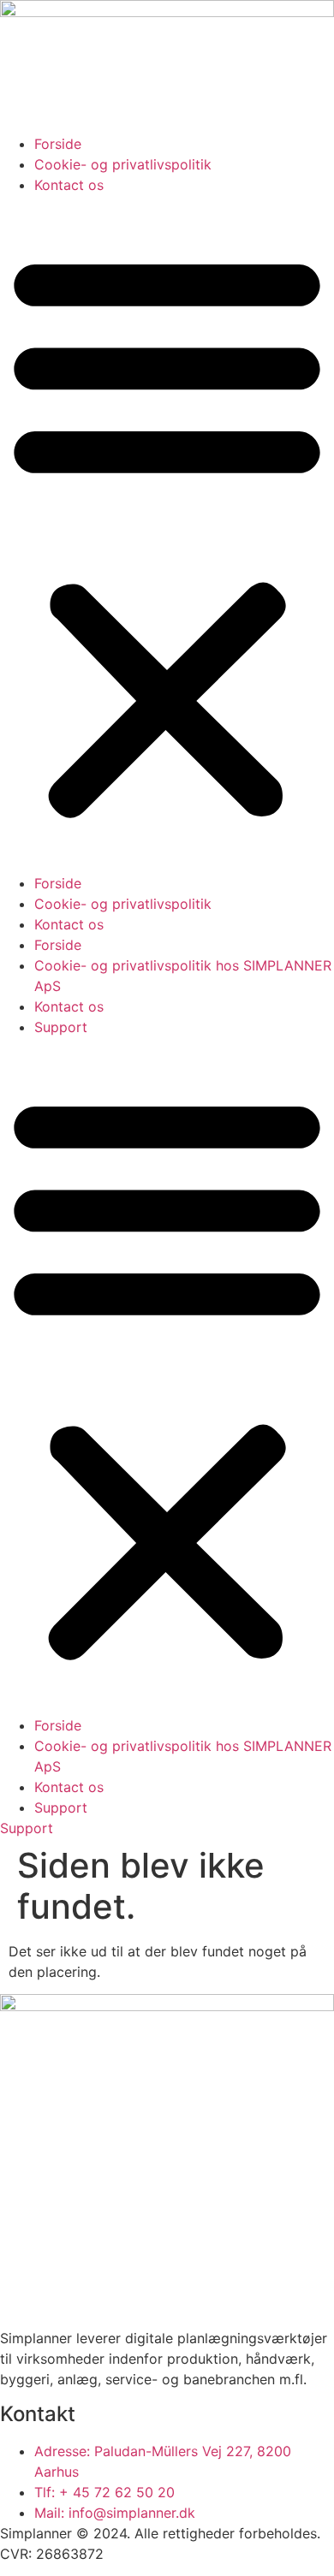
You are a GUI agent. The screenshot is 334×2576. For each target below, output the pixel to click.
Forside (58, 144)
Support (61, 1027)
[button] (167, 534)
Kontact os (69, 185)
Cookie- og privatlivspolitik (123, 164)
